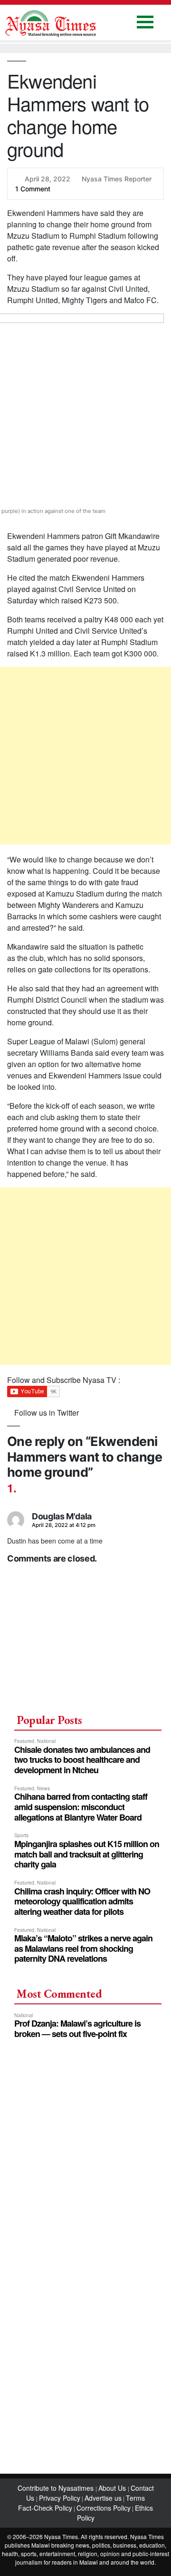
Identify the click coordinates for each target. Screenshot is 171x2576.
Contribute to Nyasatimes (57, 2488)
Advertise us (103, 2498)
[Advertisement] (85, 756)
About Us (113, 2488)
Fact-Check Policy (45, 2508)
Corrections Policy (104, 2508)
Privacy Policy (60, 2498)
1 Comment (33, 189)
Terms (135, 2498)
